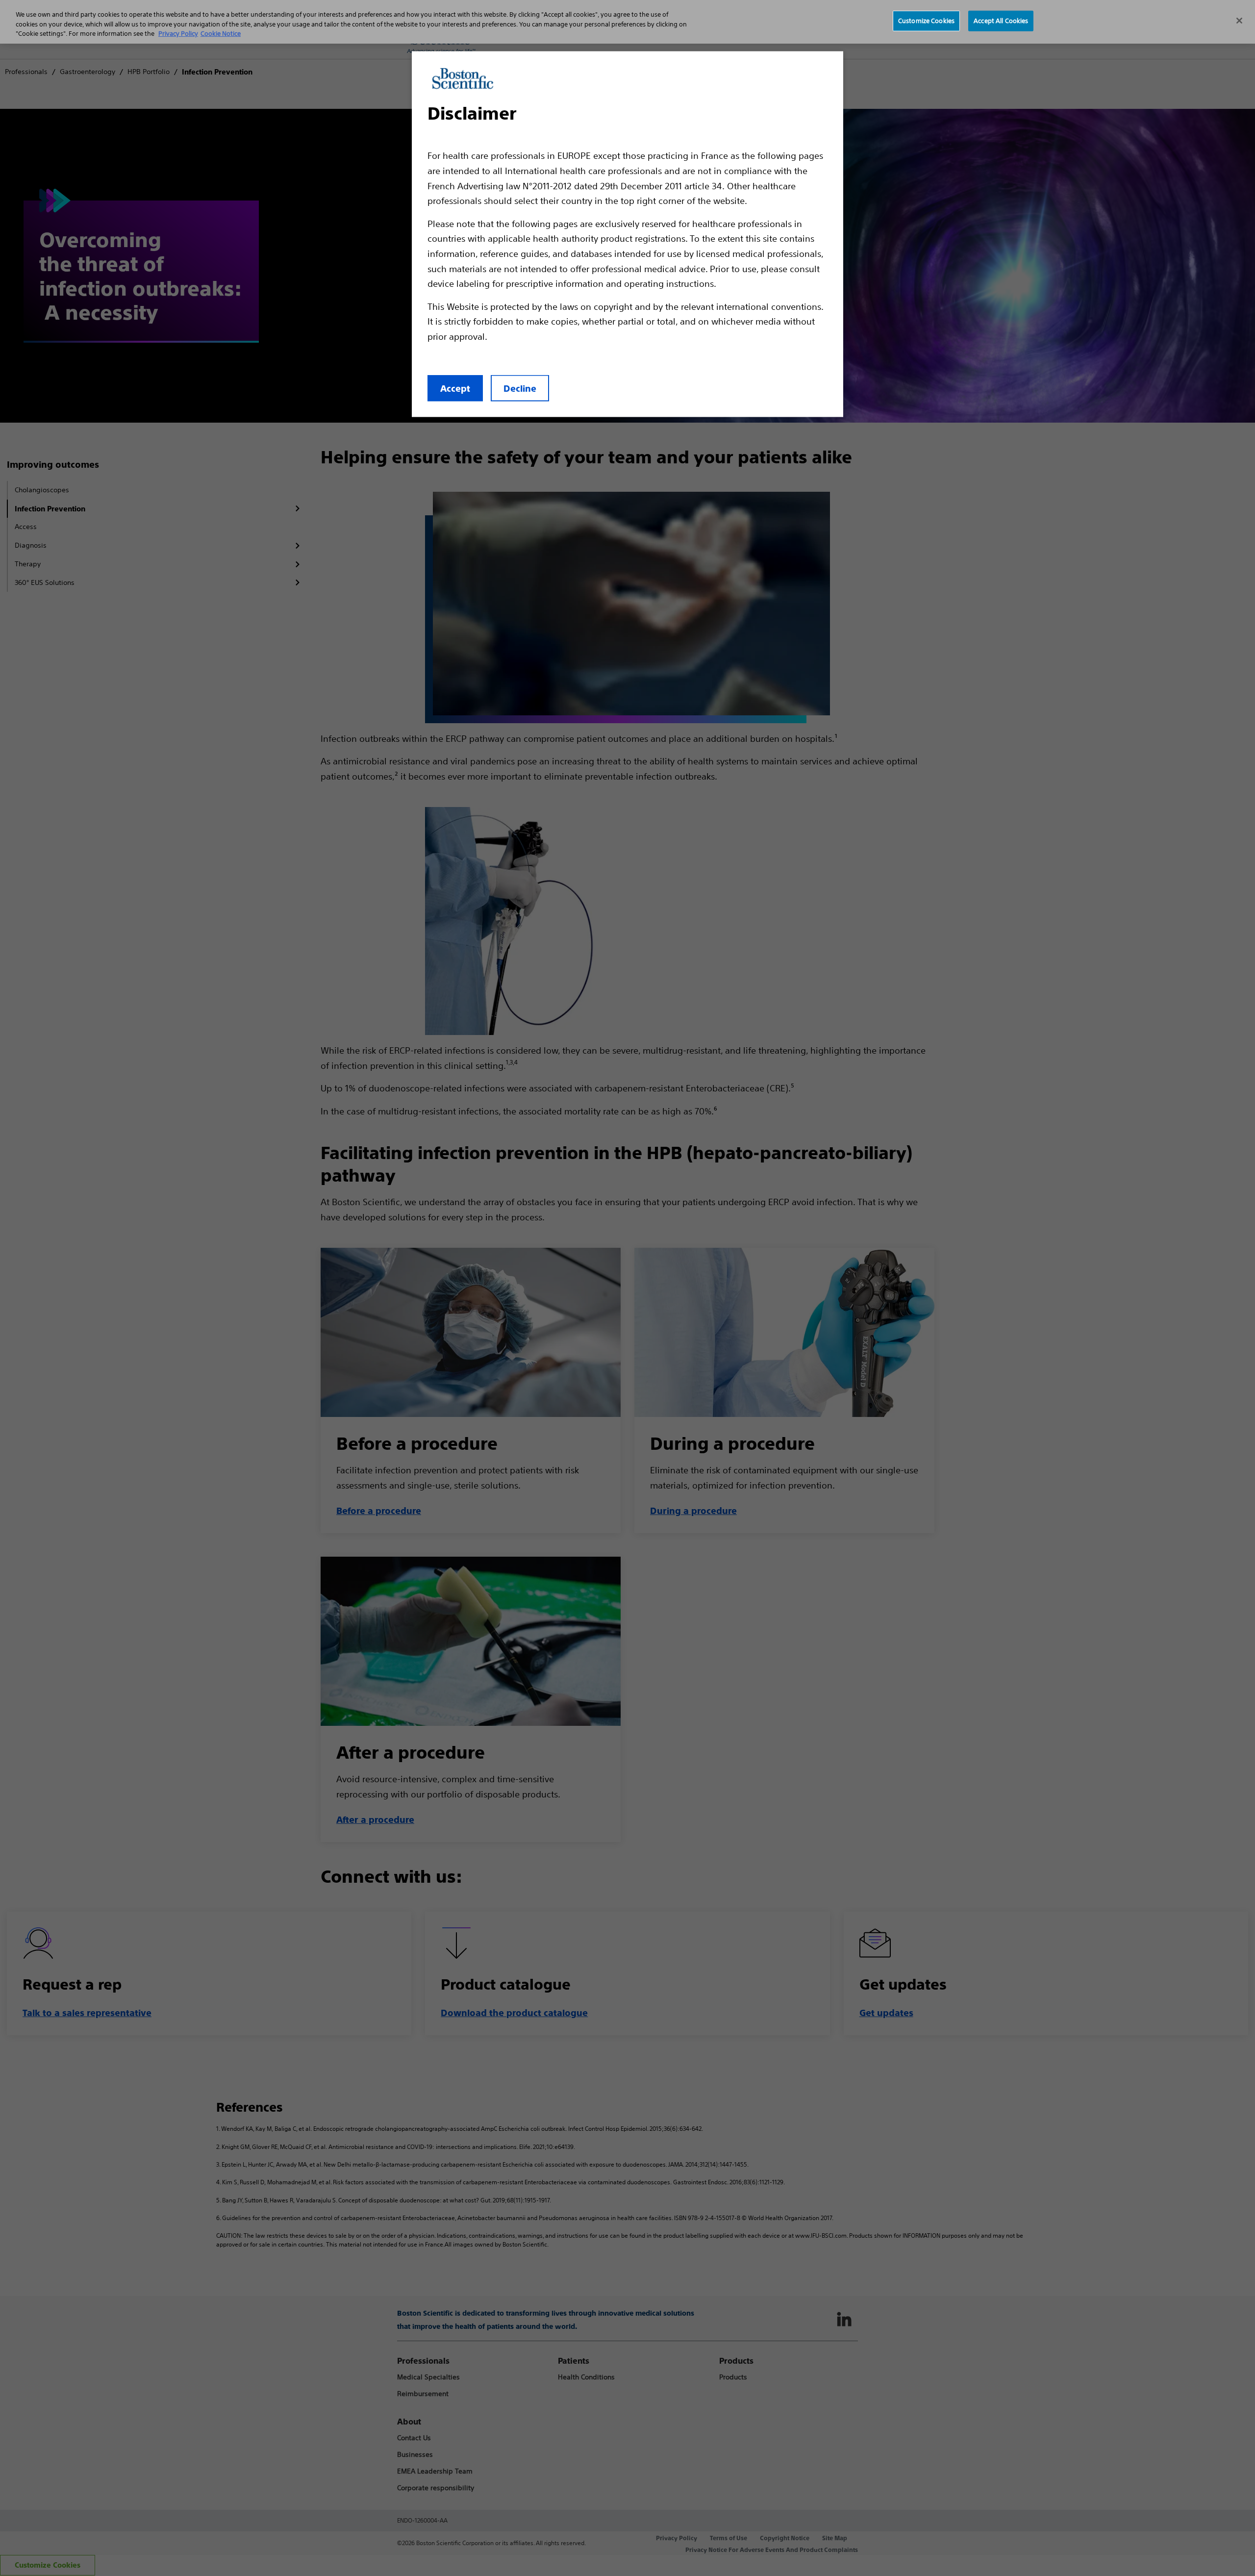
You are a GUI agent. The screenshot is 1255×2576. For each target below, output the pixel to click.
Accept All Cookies (1001, 21)
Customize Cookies (926, 21)
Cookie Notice (221, 34)
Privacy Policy (178, 34)
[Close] (1239, 21)
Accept (455, 389)
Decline (520, 389)
